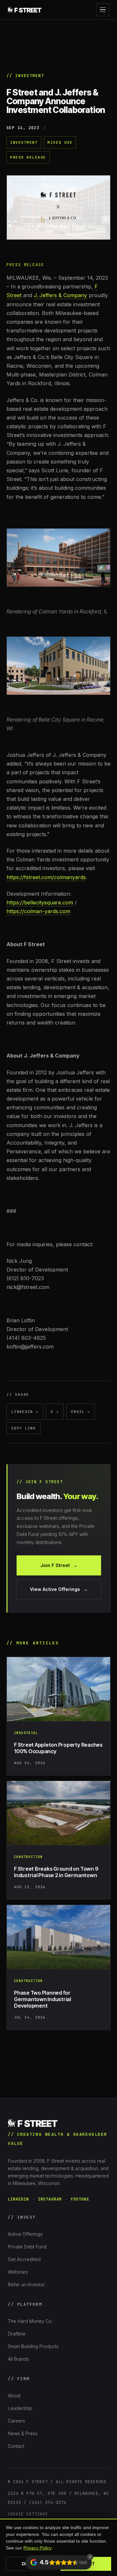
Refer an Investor (26, 2285)
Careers (16, 2421)
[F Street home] (25, 10)
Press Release (28, 157)
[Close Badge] (90, 2557)
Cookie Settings (28, 2514)
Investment (24, 142)
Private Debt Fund (27, 2247)
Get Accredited (24, 2259)
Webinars (18, 2272)
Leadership (20, 2408)
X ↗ (55, 1412)
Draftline (17, 2334)
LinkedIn (19, 2199)
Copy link (24, 1428)
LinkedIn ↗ (25, 1412)
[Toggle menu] (103, 10)
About (14, 2396)
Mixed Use (60, 142)
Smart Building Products (33, 2346)
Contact (16, 2446)
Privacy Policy (37, 2548)
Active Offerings (25, 2234)
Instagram (50, 2199)
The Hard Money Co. (30, 2321)
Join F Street (59, 1565)
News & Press (23, 2433)
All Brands (18, 2359)
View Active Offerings (59, 1589)
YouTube (80, 2199)
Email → (81, 1412)
